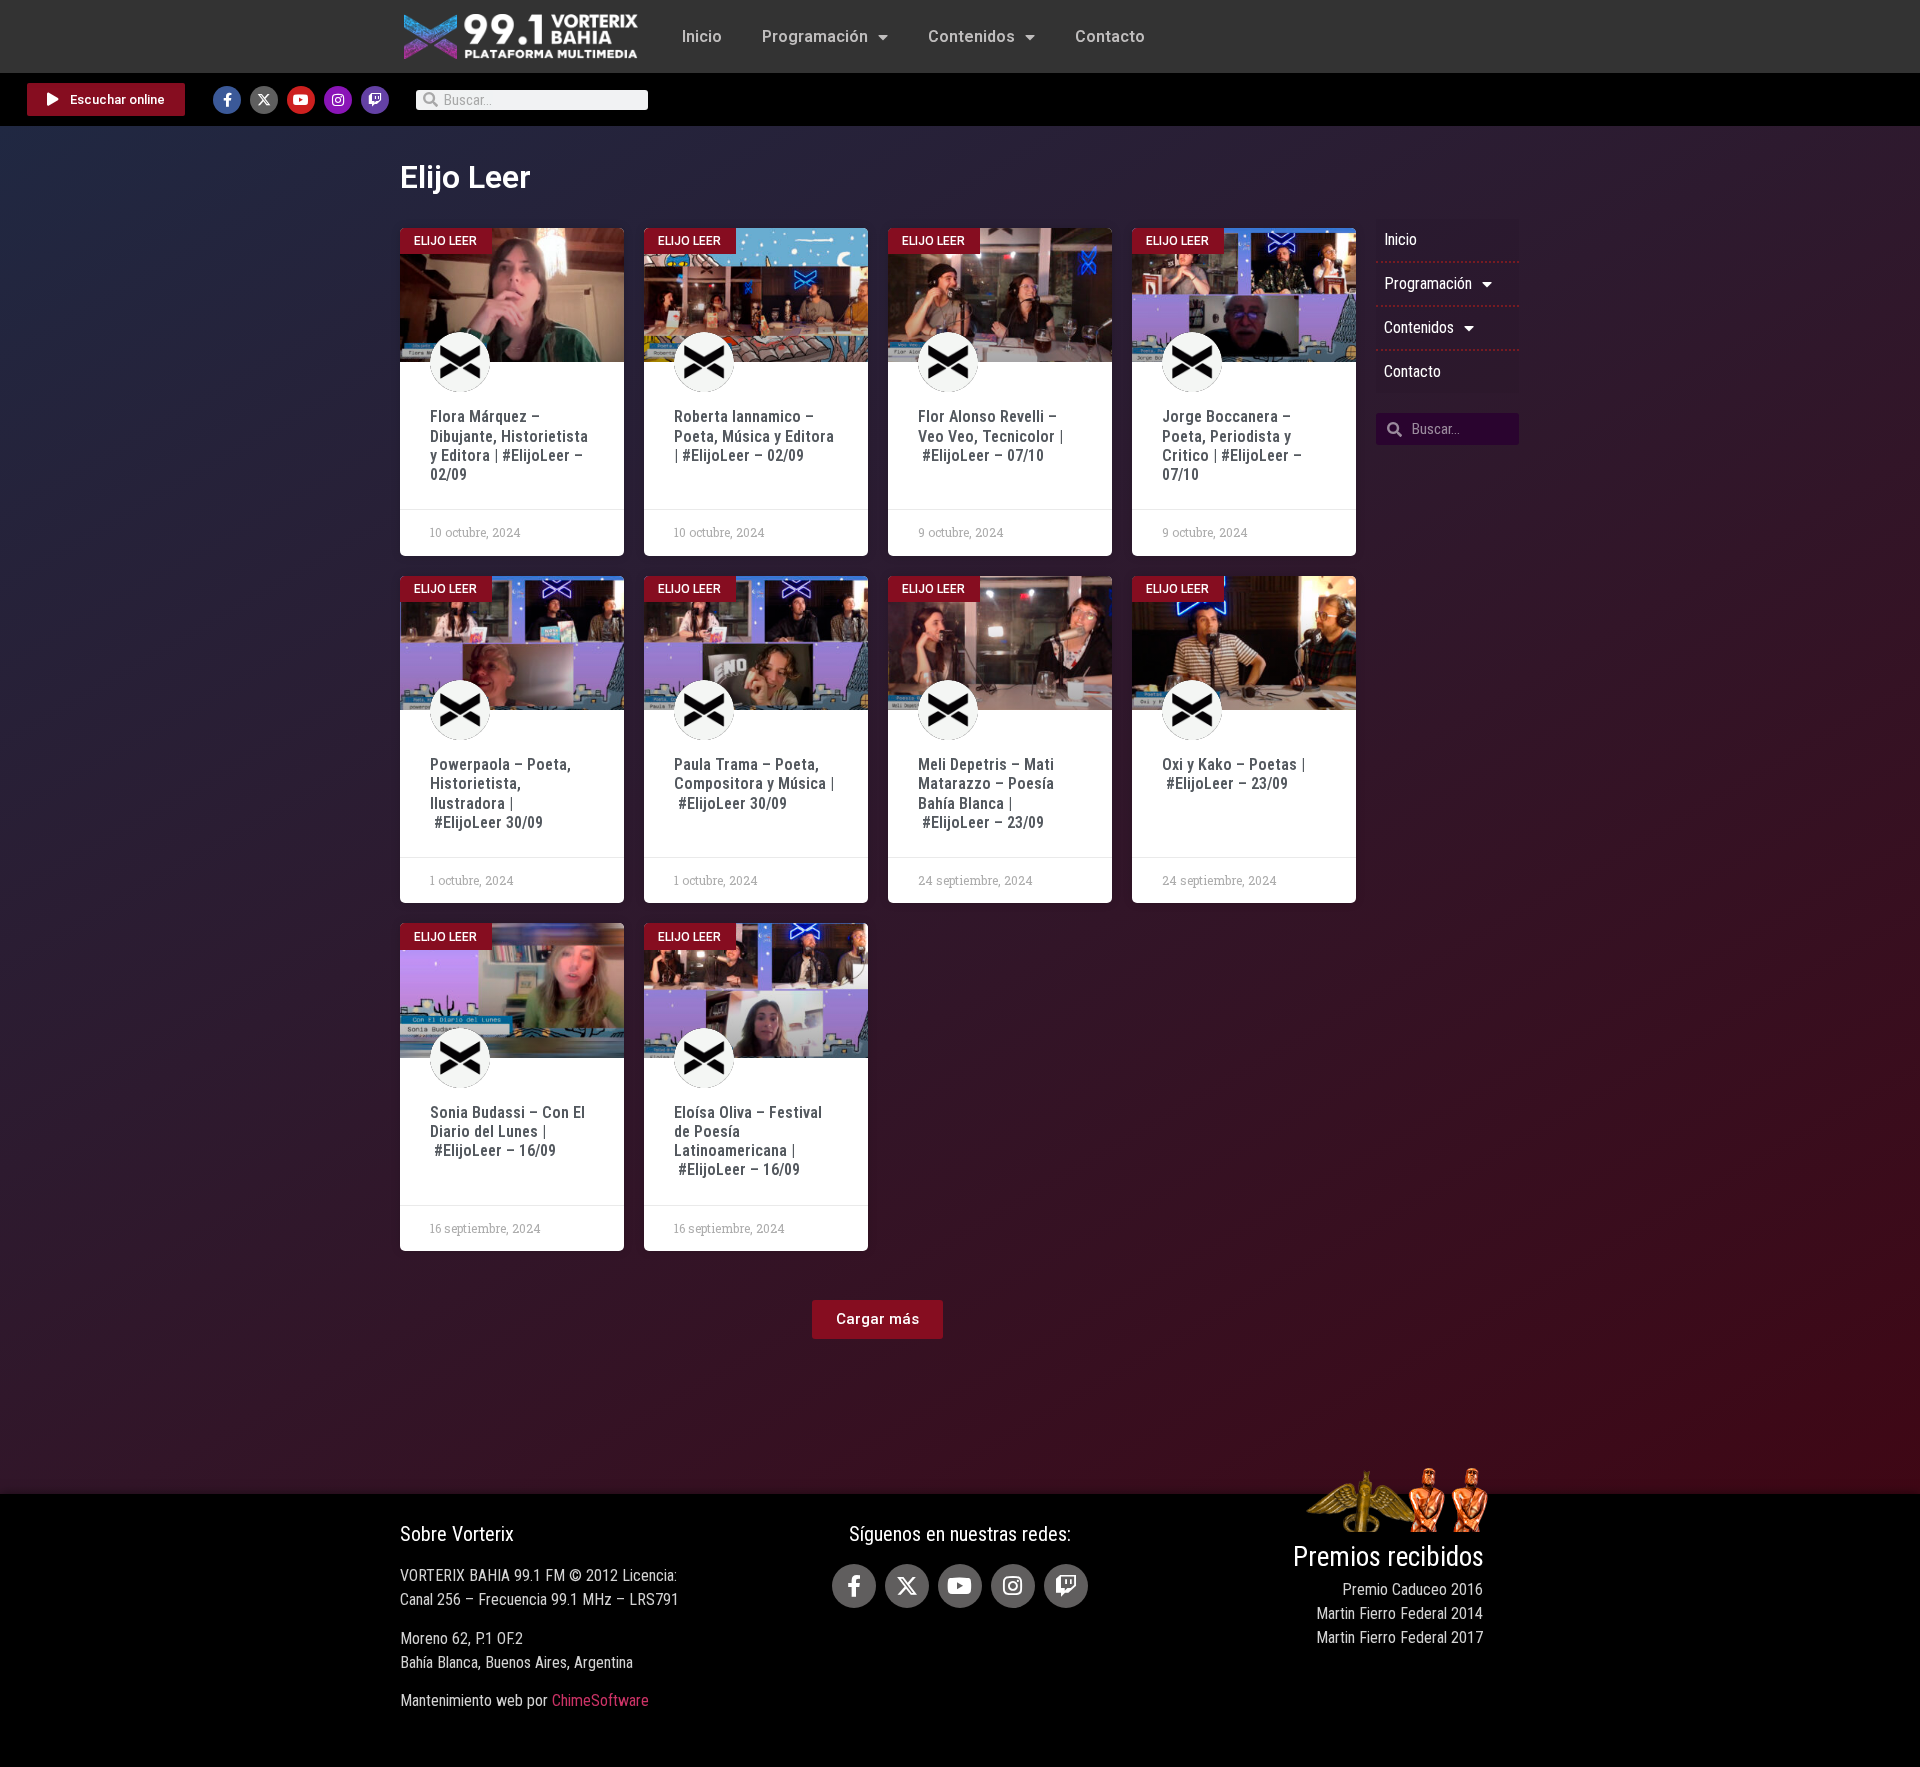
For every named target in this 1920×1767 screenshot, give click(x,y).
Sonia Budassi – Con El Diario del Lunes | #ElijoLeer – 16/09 (507, 1131)
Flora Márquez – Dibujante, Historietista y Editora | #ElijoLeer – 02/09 (509, 445)
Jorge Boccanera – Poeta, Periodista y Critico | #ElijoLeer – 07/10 (1232, 445)
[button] (877, 1319)
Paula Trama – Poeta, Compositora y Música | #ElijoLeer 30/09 (754, 783)
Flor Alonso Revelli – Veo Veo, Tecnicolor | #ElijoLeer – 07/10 (990, 435)
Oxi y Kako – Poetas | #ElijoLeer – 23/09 (1233, 774)
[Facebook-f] (227, 100)
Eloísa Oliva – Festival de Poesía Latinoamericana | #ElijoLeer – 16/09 (748, 1141)
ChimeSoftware (600, 1700)
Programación (815, 36)
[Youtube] (301, 100)
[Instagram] (338, 100)
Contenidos (971, 36)
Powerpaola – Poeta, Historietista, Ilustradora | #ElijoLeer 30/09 (500, 793)
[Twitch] (375, 100)
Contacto (1110, 36)
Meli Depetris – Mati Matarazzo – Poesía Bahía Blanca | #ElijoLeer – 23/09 (986, 793)
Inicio (702, 36)
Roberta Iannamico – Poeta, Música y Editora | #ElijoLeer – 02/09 (754, 435)
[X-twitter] (264, 100)
